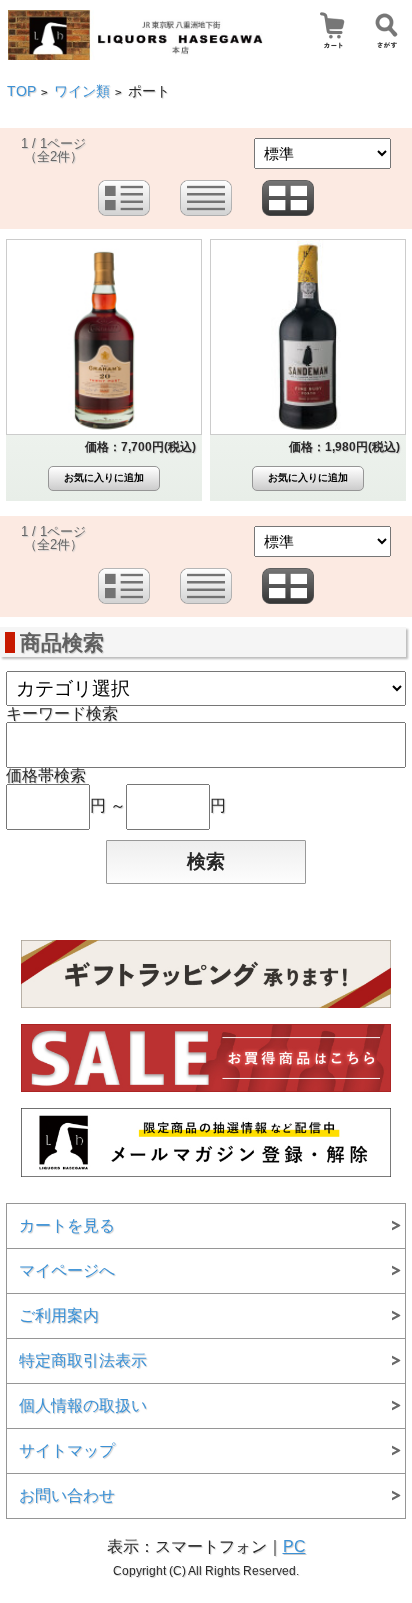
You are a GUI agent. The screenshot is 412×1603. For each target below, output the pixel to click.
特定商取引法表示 (83, 1360)
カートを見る (67, 1225)
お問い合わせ (67, 1495)
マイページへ (67, 1270)
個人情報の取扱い (83, 1405)
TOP (21, 91)
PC (294, 1546)
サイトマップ (67, 1450)
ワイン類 (82, 91)
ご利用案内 (59, 1315)
